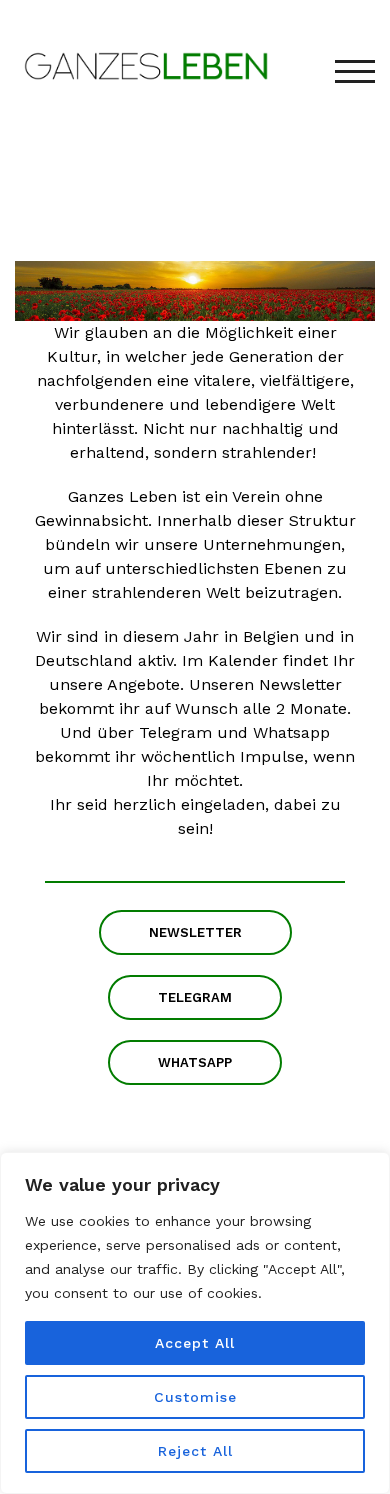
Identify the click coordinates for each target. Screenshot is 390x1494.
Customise (195, 1397)
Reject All (195, 1451)
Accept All (195, 1343)
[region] (195, 1323)
